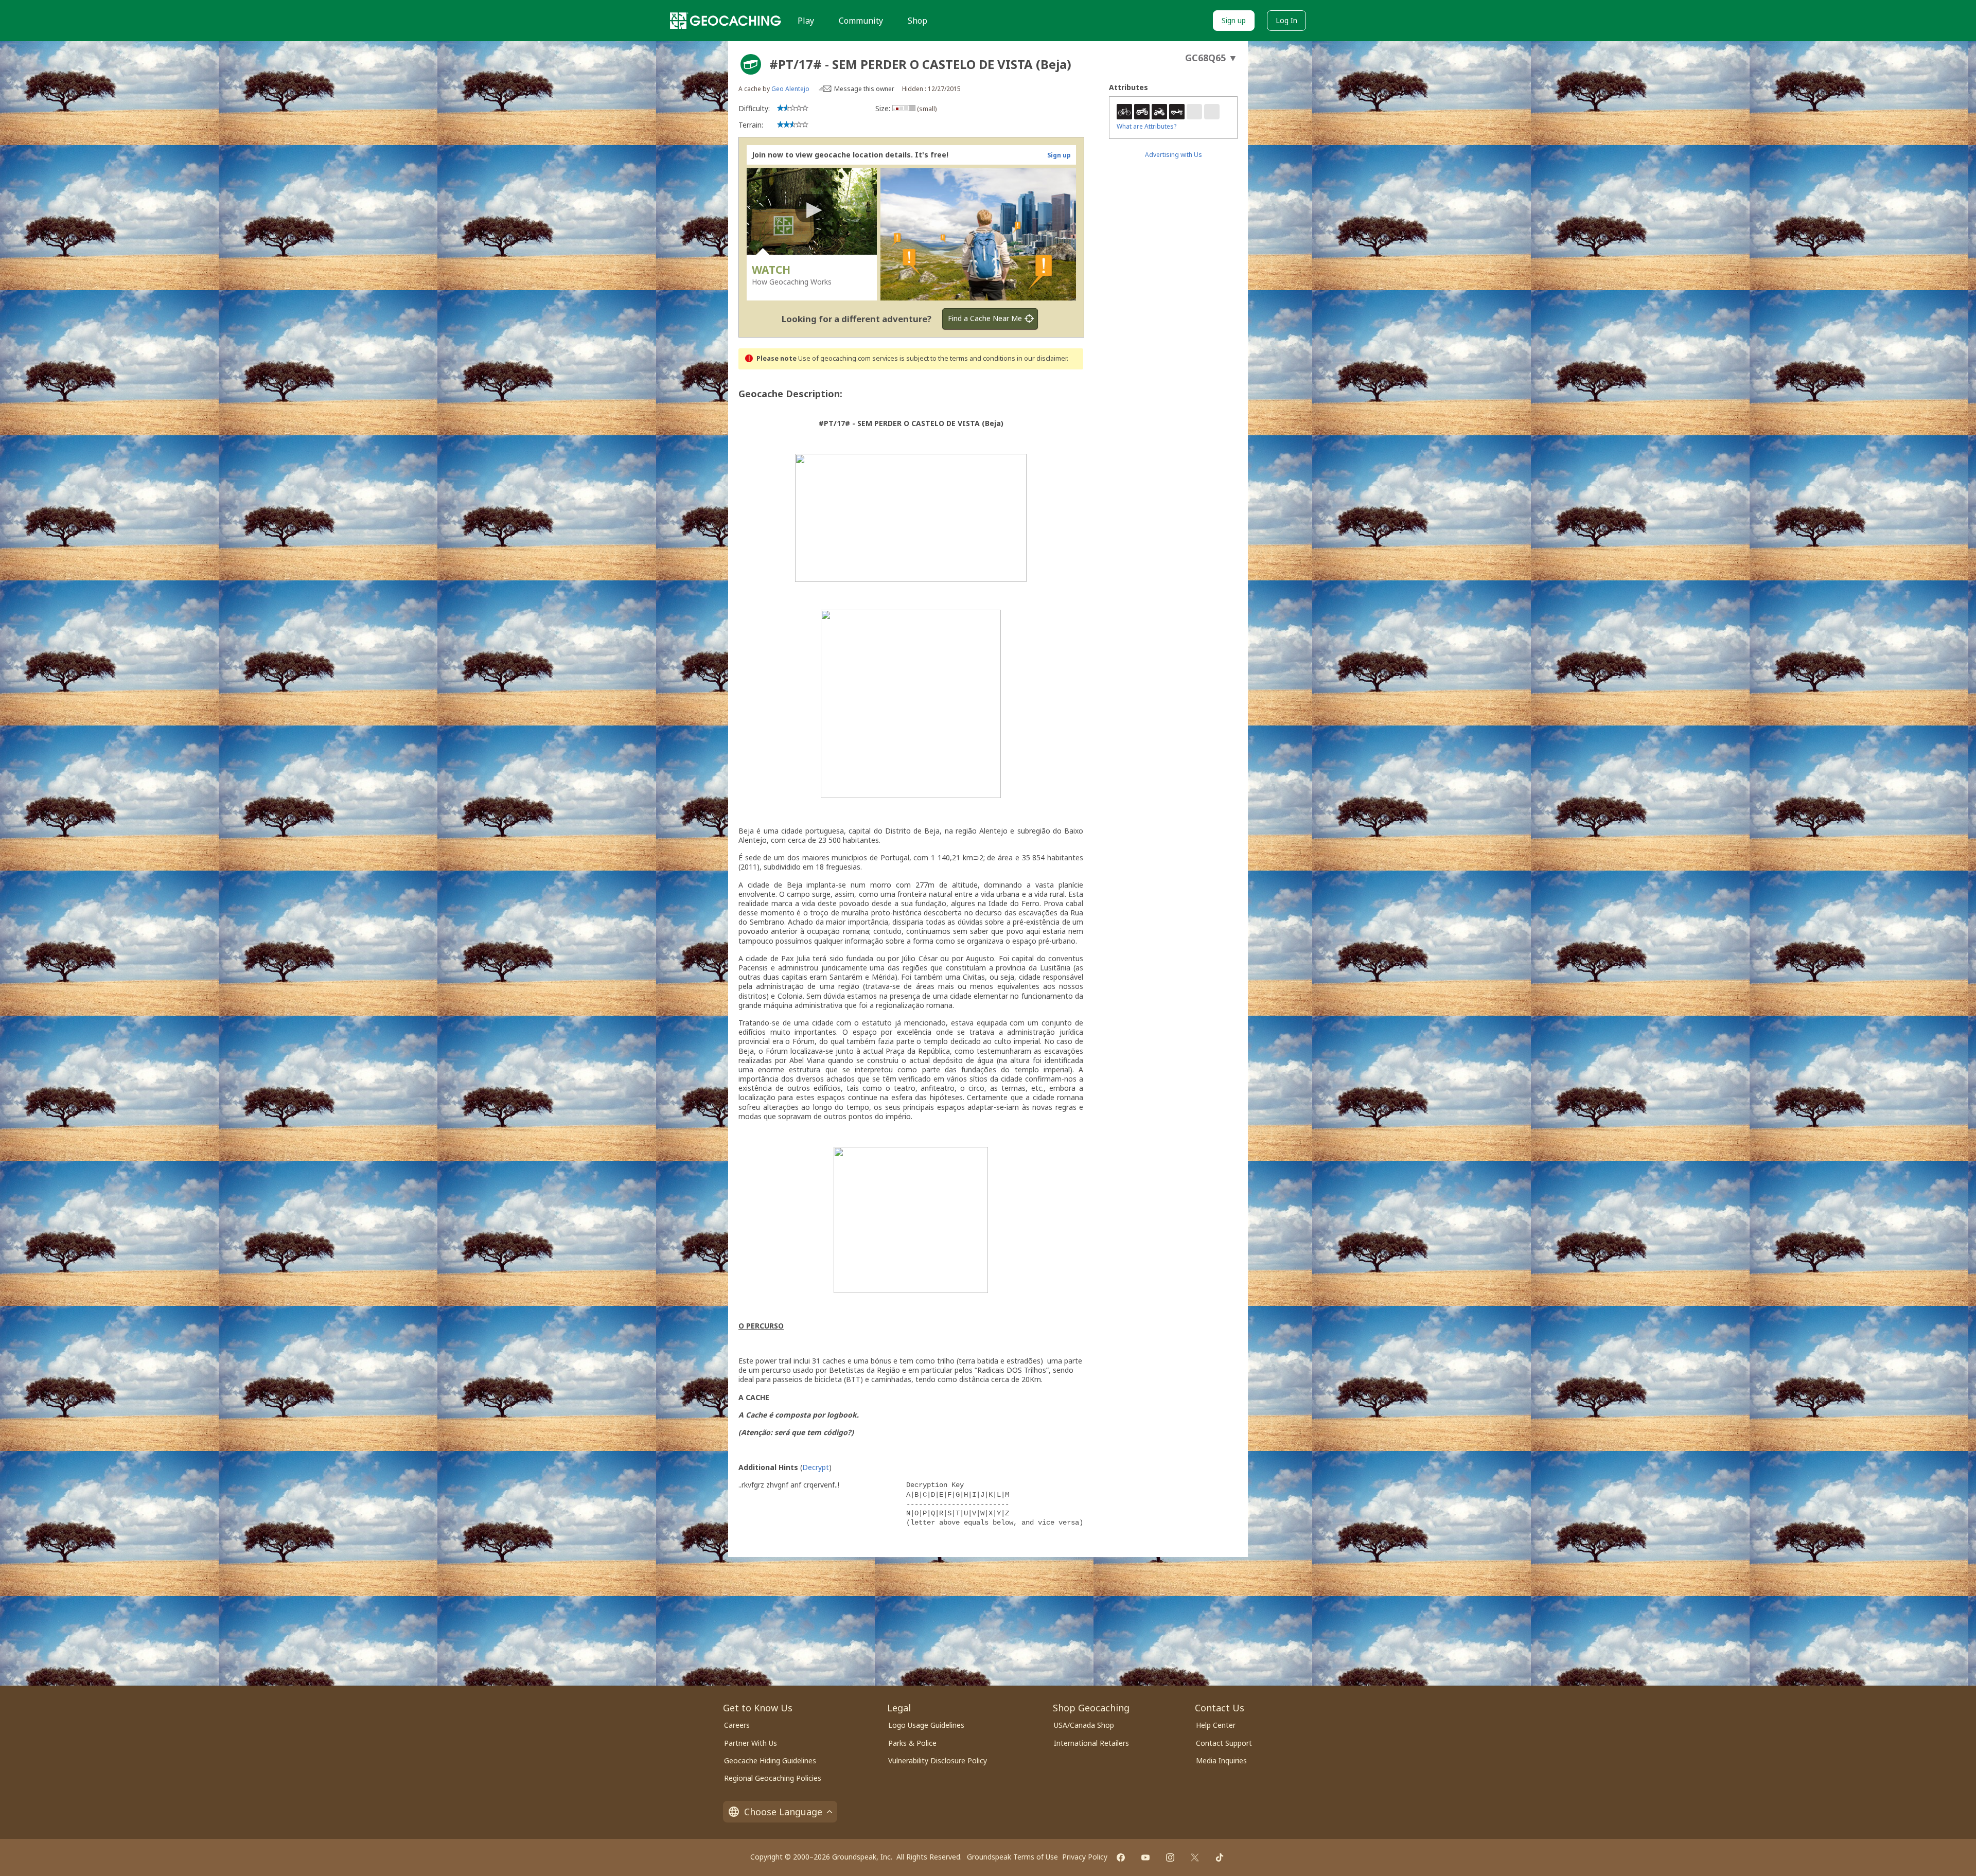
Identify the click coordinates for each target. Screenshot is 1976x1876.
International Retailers (1091, 1743)
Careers (737, 1725)
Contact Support (1224, 1743)
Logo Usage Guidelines (926, 1725)
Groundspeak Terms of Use (1012, 1857)
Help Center (1216, 1725)
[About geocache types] (751, 64)
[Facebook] (1121, 1857)
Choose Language (783, 1812)
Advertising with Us (1174, 155)
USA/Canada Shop (1084, 1725)
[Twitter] (1195, 1857)
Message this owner (864, 89)
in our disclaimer (1042, 358)
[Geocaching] (726, 21)
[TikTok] (1220, 1857)
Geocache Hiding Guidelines (770, 1760)
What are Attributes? (1146, 126)
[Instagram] (1170, 1857)
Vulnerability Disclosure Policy (938, 1760)
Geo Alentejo (790, 89)
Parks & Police (912, 1743)
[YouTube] (1145, 1857)
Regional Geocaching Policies (773, 1778)
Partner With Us (751, 1743)
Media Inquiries (1221, 1760)
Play (806, 21)
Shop (918, 21)
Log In (1286, 20)
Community (861, 21)
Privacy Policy (1085, 1857)
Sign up (1234, 20)
